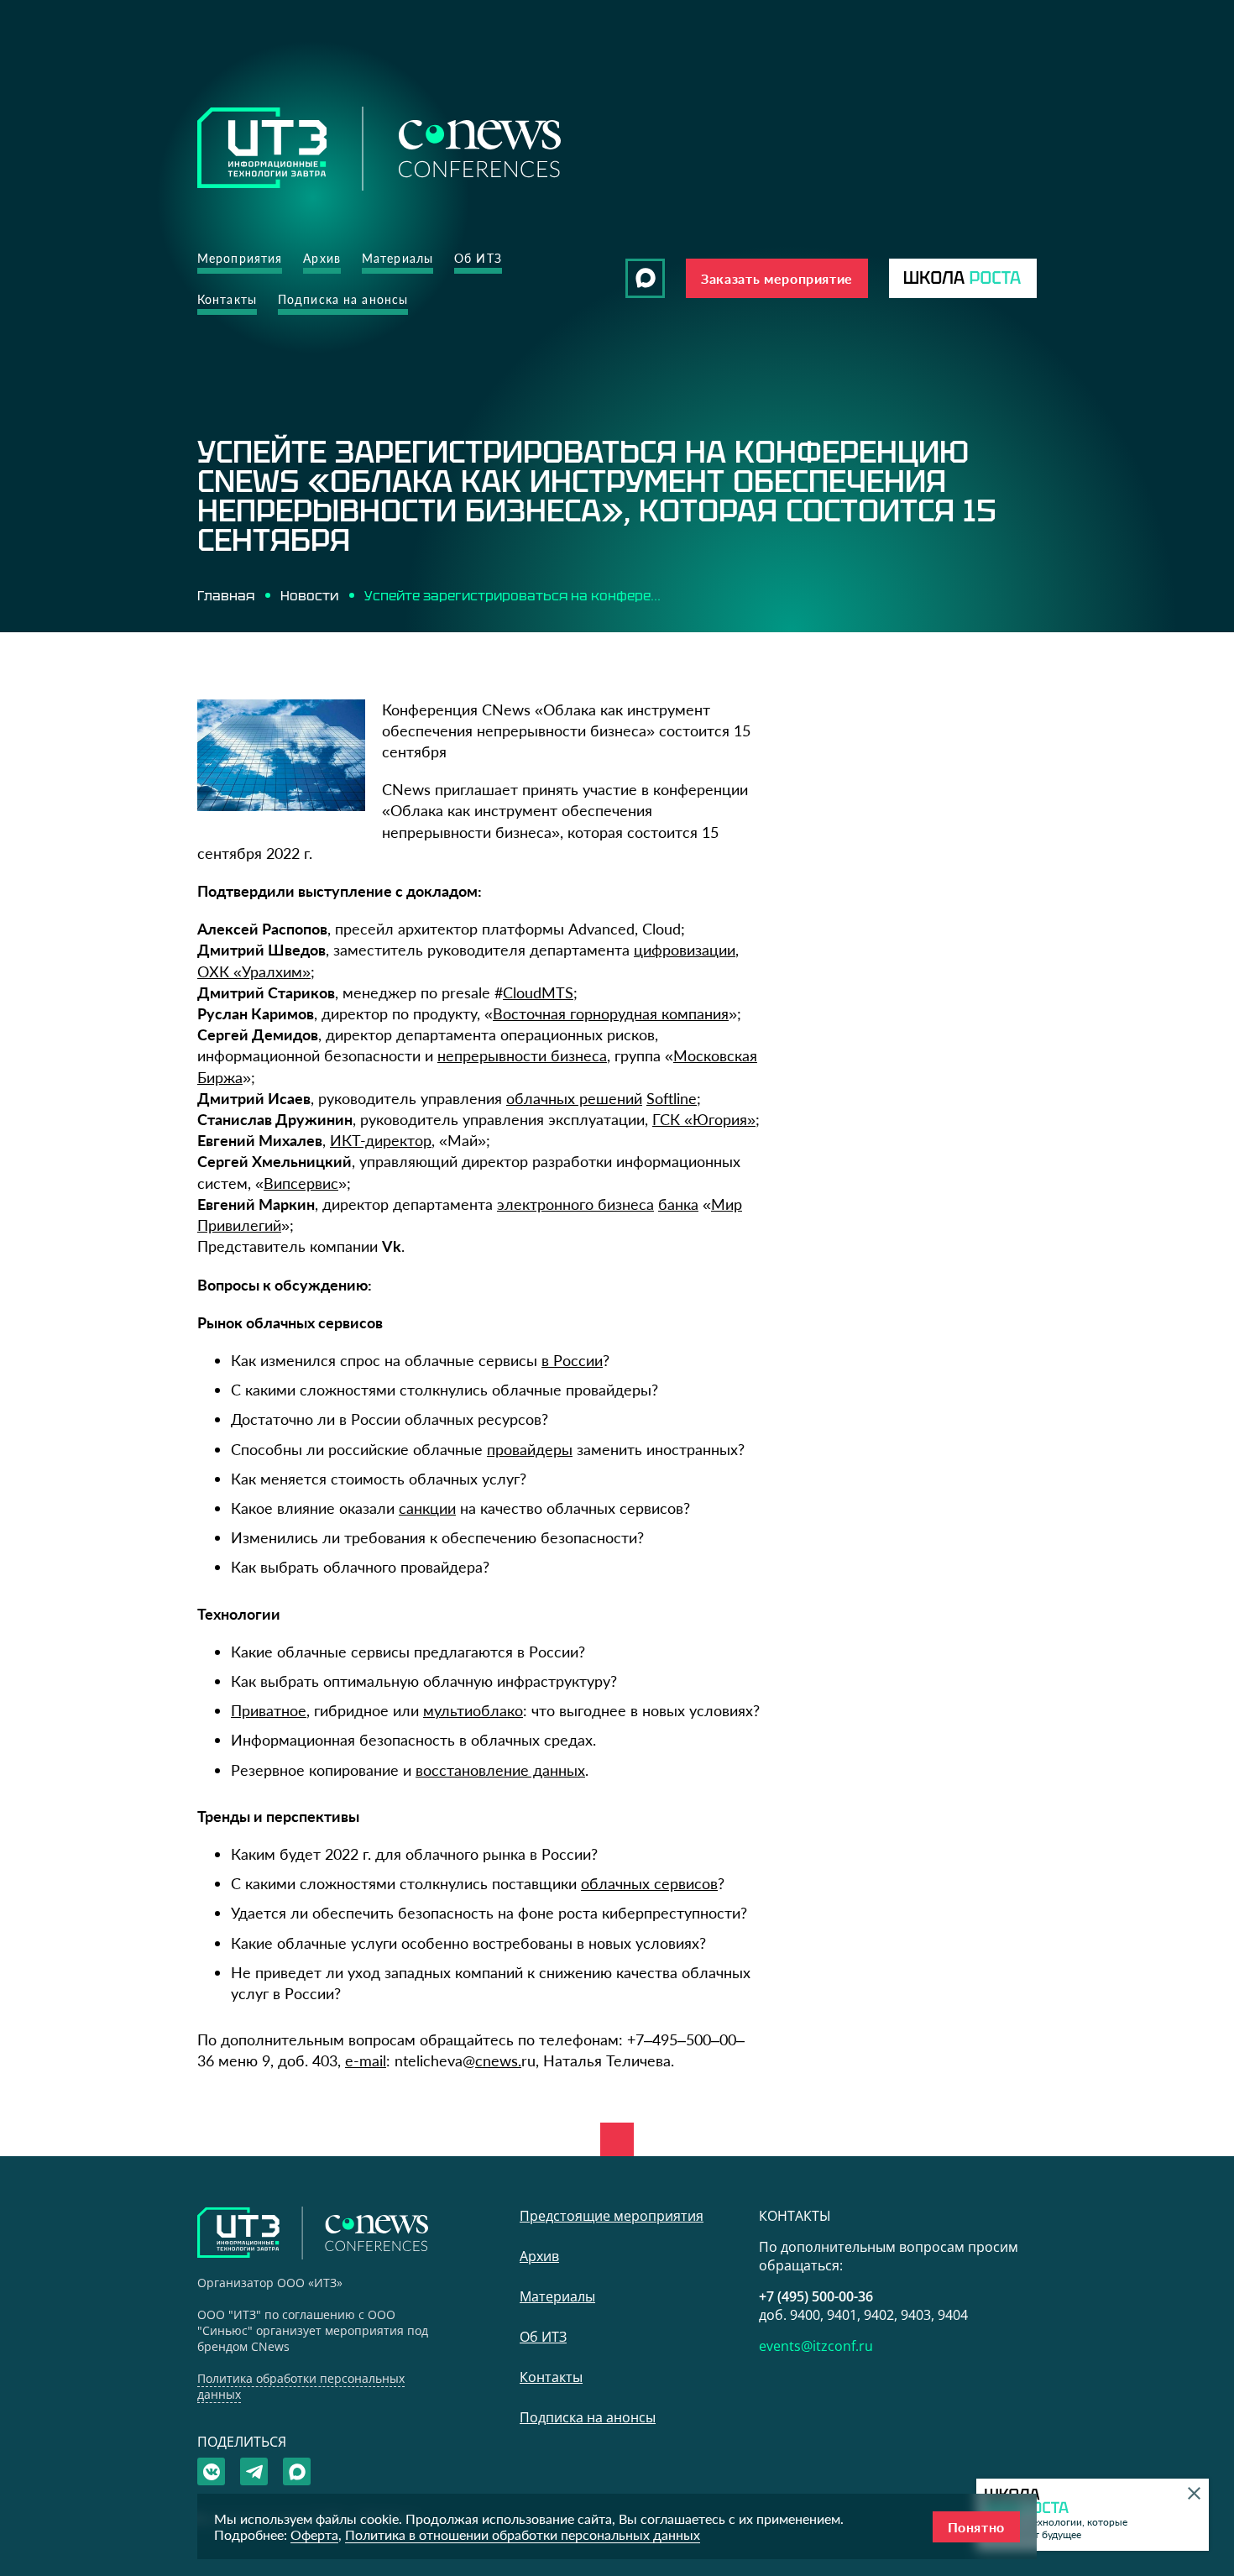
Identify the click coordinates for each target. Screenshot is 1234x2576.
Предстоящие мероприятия (612, 2216)
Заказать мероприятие (777, 278)
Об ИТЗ (478, 258)
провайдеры (530, 1449)
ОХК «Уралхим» (254, 971)
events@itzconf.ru (816, 2346)
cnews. (498, 2060)
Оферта (314, 2534)
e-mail (366, 2060)
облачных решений (574, 1098)
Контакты (227, 299)
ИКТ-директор (381, 1140)
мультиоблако (473, 1710)
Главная (226, 595)
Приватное (269, 1710)
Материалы (397, 258)
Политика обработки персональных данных (301, 2386)
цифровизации (685, 950)
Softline (672, 1098)
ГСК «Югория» (704, 1119)
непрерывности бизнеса (522, 1055)
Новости (309, 595)
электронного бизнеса (575, 1204)
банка (678, 1204)
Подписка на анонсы (343, 299)
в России (572, 1360)
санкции (427, 1508)
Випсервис (301, 1183)
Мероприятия (240, 258)
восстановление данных (500, 1770)
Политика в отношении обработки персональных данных (523, 2534)
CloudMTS (538, 992)
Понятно (976, 2527)
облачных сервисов (649, 1883)
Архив (322, 258)
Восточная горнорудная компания (611, 1013)
